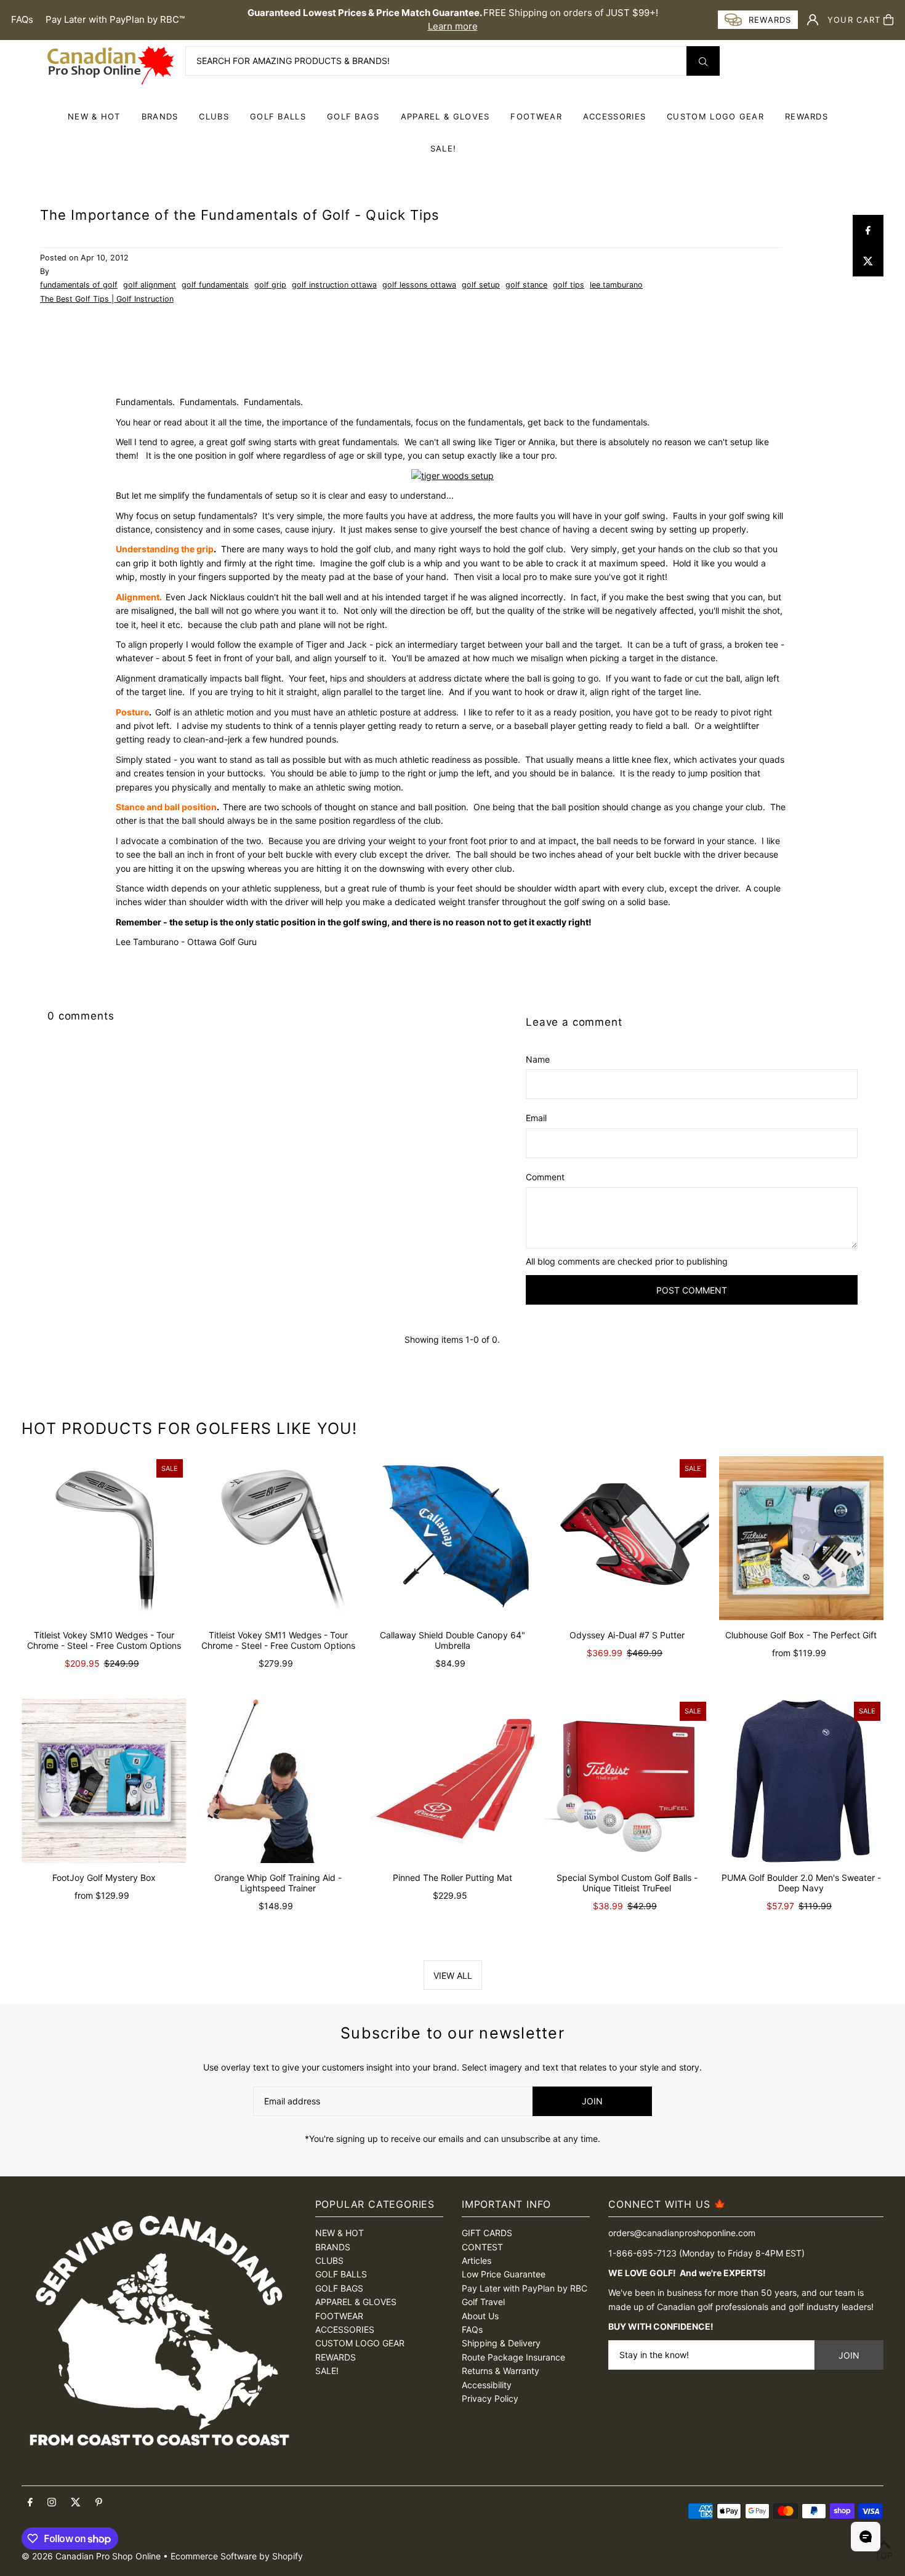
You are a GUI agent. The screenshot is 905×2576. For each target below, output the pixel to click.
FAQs (22, 19)
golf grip (270, 285)
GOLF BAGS (353, 116)
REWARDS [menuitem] (806, 116)
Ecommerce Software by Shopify (237, 2556)
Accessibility (487, 2385)
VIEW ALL (453, 1975)
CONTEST (482, 2247)
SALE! (444, 148)
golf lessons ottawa (419, 285)
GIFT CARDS (487, 2233)
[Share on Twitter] (868, 261)
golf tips (569, 285)
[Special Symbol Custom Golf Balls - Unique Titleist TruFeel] (627, 1781)
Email (536, 1118)
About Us (480, 2316)
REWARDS (336, 2357)
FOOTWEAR (536, 116)
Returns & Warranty (501, 2371)
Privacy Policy (490, 2398)
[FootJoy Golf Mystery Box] (104, 1781)
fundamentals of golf (79, 285)
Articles (477, 2260)
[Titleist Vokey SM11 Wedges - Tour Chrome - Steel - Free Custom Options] (278, 1538)
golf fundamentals (215, 285)
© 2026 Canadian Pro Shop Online (91, 2556)
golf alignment (150, 285)
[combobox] (452, 61)
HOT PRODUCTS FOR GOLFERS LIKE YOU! (190, 1428)
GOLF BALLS (278, 116)
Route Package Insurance (513, 2357)
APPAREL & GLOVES (445, 116)
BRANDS (160, 116)
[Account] (813, 20)
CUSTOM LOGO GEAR (715, 116)
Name (538, 1059)
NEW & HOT (94, 116)
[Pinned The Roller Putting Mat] (452, 1781)
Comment (545, 1177)
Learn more (453, 26)
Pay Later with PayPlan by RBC (525, 2288)
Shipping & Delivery (501, 2343)
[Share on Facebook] (868, 230)
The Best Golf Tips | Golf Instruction (107, 299)
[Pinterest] (99, 2503)
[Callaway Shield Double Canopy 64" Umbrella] (452, 1538)
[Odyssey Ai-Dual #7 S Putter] (627, 1538)
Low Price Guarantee (504, 2274)
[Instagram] (52, 2503)
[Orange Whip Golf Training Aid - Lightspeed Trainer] (278, 1781)
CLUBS (214, 116)
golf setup (481, 285)
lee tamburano (616, 285)
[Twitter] (76, 2503)
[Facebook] (30, 2503)
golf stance (526, 285)
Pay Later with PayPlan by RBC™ (115, 19)
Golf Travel (483, 2302)
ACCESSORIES (614, 116)
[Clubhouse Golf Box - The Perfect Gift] (801, 1538)
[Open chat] (866, 2537)
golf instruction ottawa (334, 285)
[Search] (703, 61)
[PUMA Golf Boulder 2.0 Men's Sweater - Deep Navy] (801, 1781)
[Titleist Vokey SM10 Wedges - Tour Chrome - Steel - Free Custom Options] (104, 1538)
